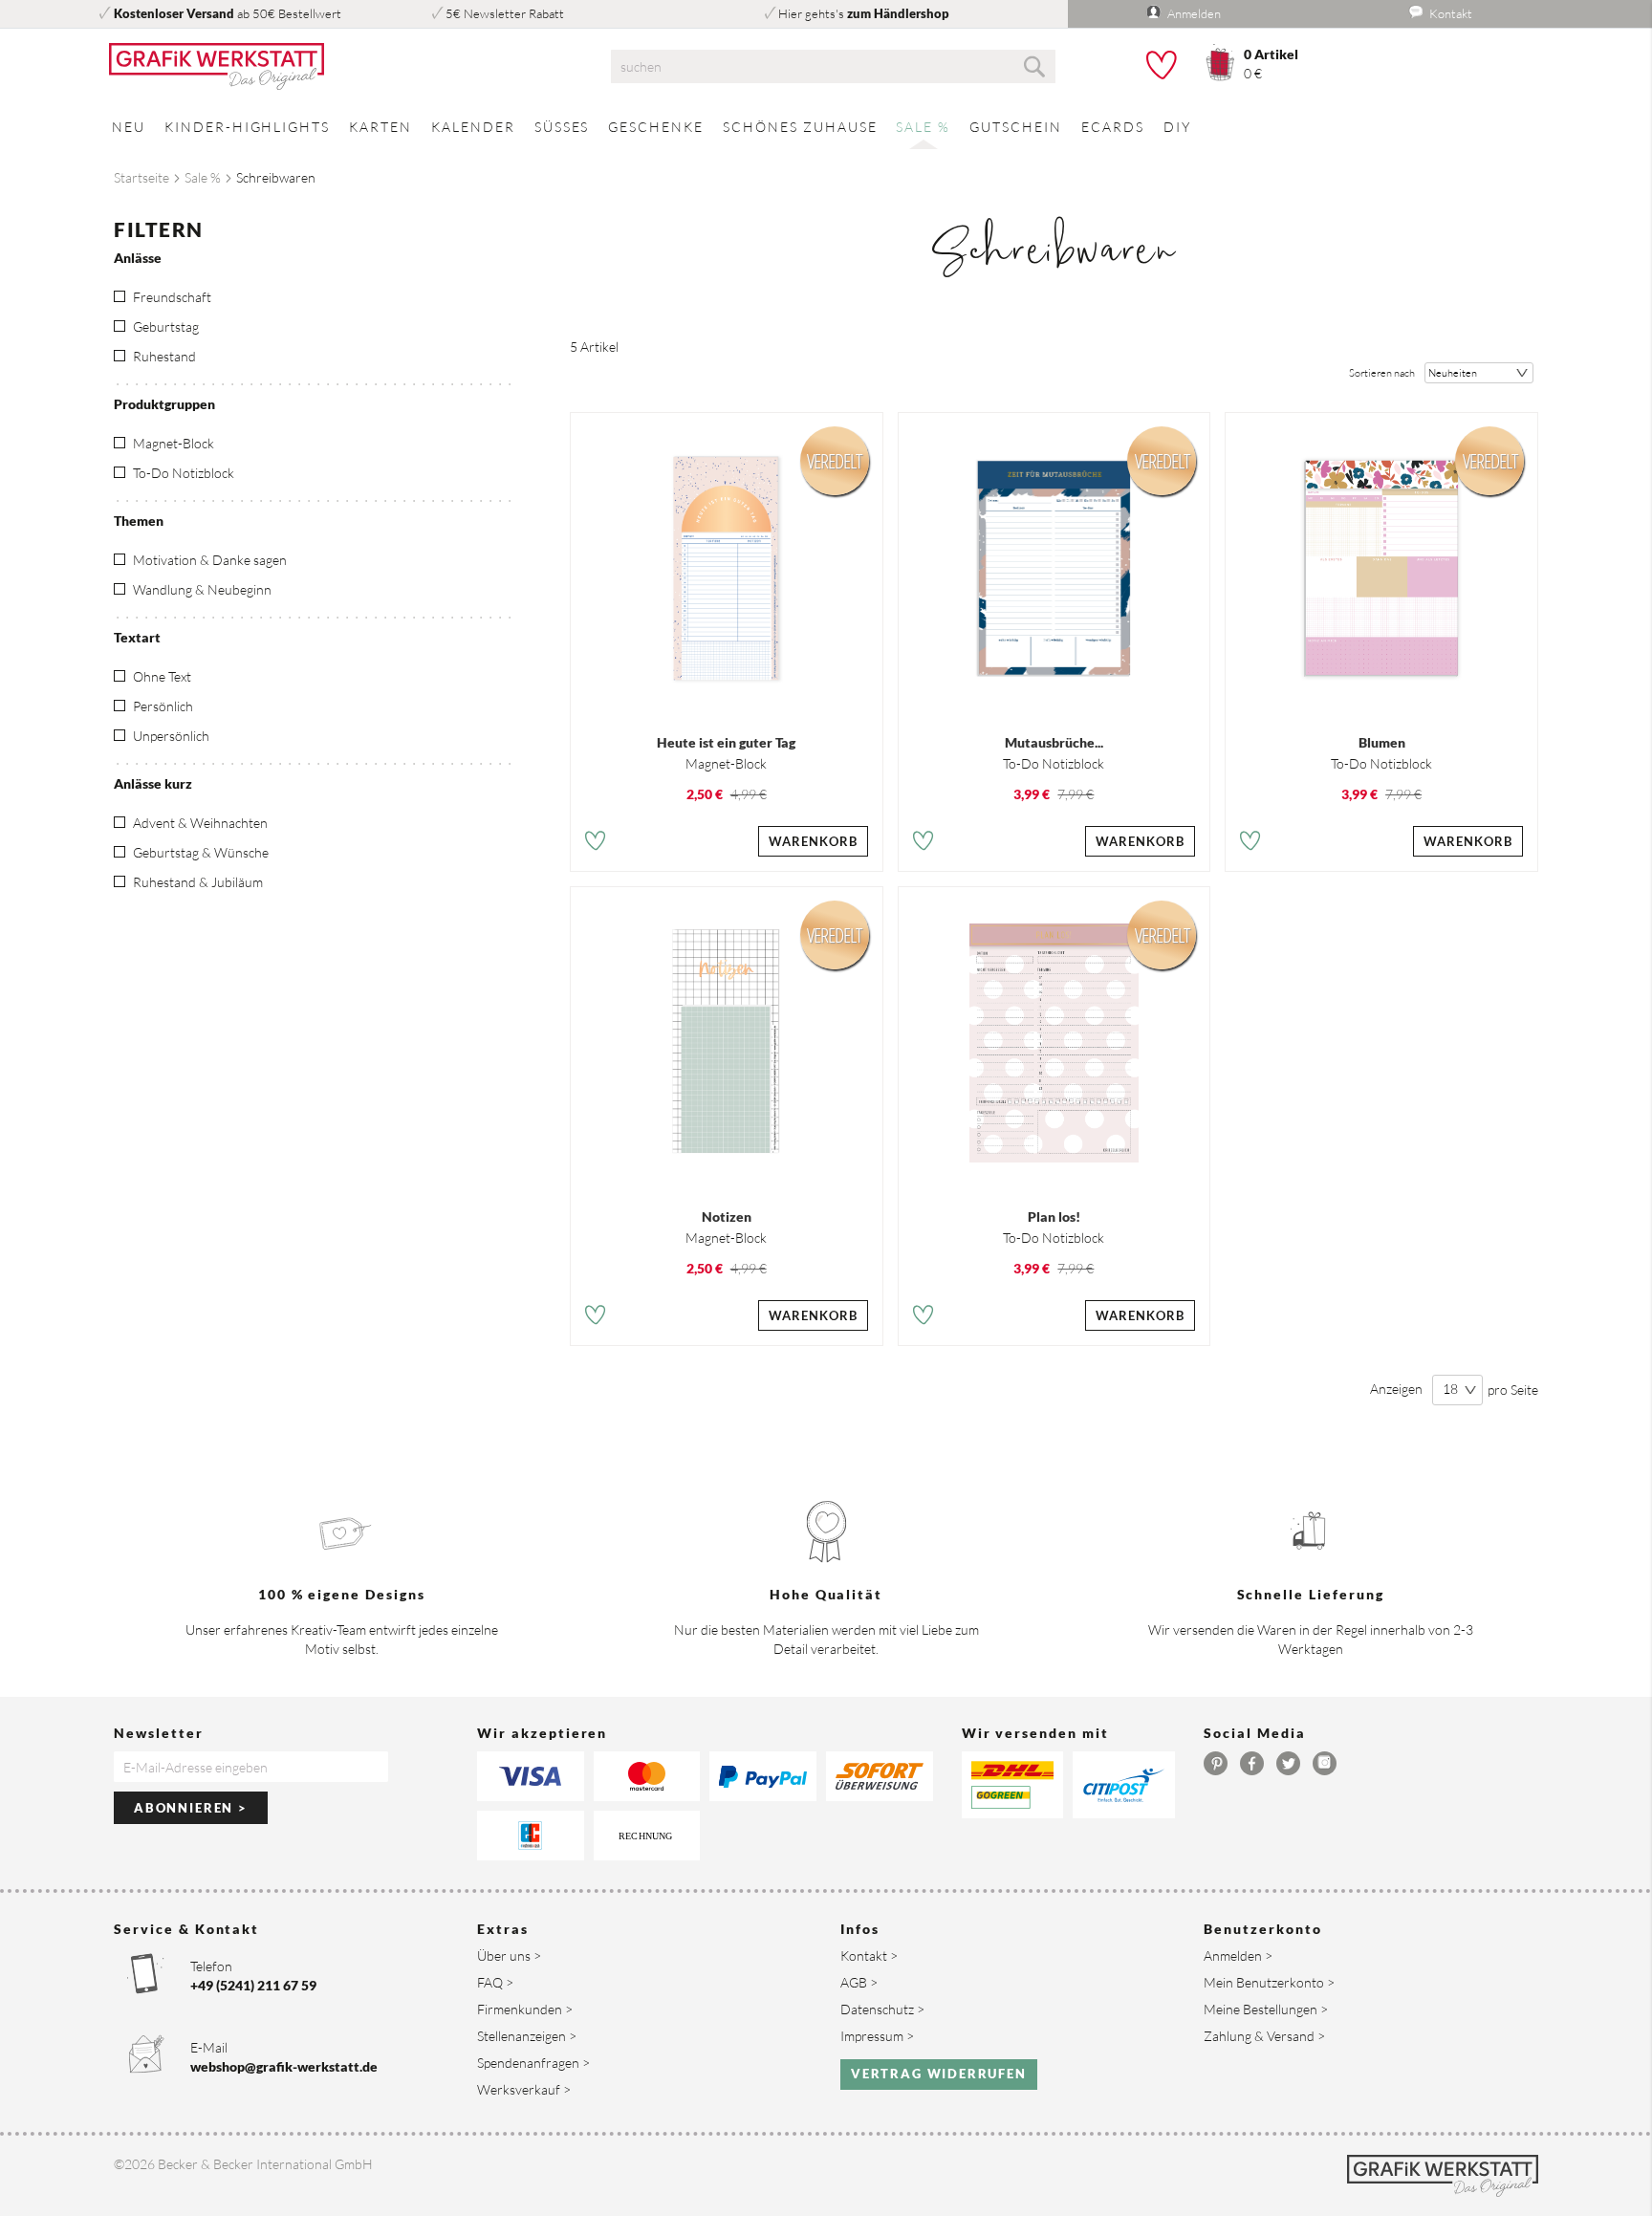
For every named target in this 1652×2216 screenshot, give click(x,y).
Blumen (1382, 742)
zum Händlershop (898, 13)
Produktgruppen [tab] (164, 404)
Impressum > (877, 2036)
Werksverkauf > (524, 2089)
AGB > (859, 1982)
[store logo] (338, 67)
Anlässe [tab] (138, 258)
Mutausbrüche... (1054, 742)
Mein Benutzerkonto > (1269, 1982)
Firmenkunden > (525, 2009)
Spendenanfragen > (533, 2063)
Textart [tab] (137, 637)
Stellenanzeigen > (527, 2036)
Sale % (203, 177)
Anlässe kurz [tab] (153, 783)
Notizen (727, 1217)
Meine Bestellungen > (1266, 2009)
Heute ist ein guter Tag (726, 742)
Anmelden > (1238, 1955)
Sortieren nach (1382, 373)
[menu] (826, 127)
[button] (595, 844)
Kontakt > (869, 1955)
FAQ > (495, 1982)
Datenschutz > (882, 2009)
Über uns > (509, 1955)
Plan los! (1054, 1217)
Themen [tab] (139, 521)
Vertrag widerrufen (939, 2074)
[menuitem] (129, 127)
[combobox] (833, 66)
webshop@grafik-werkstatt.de (284, 2066)
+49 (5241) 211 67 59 (253, 1985)
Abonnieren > (191, 1808)
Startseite (141, 177)
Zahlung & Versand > (1264, 2036)
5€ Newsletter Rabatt (505, 13)
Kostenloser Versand (174, 13)
